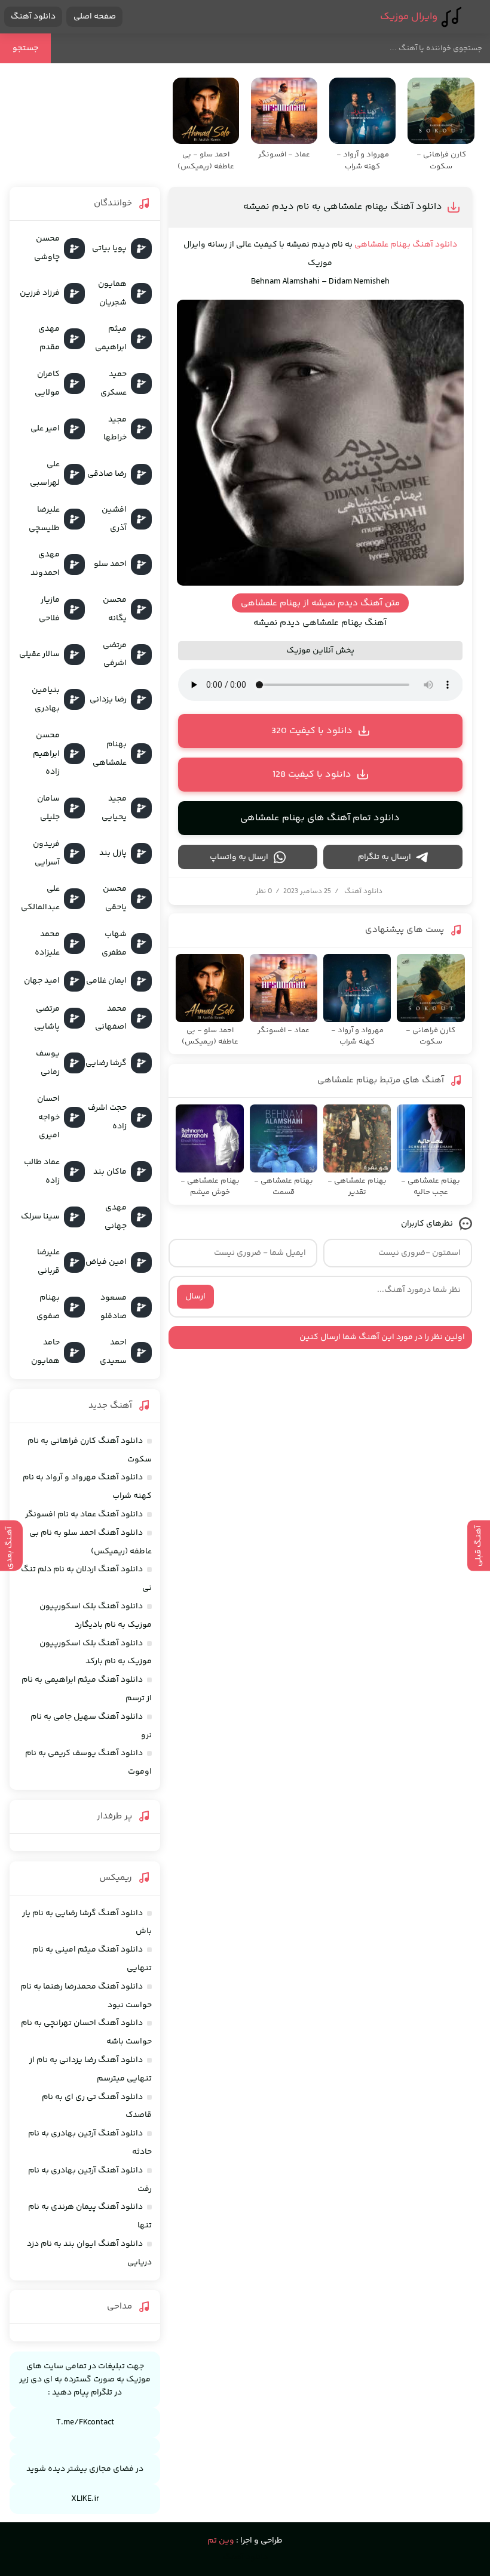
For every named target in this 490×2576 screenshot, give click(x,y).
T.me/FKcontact (85, 2423)
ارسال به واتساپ (239, 857)
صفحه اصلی (95, 17)
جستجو (25, 48)
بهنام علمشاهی (382, 245)
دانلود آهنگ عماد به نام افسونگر (84, 1515)
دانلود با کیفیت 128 (312, 775)
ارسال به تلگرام (385, 857)
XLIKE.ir (85, 2499)
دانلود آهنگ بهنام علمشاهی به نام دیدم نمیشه (343, 207)
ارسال (195, 1297)
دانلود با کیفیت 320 (312, 731)
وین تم (221, 2541)
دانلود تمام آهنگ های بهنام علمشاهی (320, 818)
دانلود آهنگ (33, 17)
